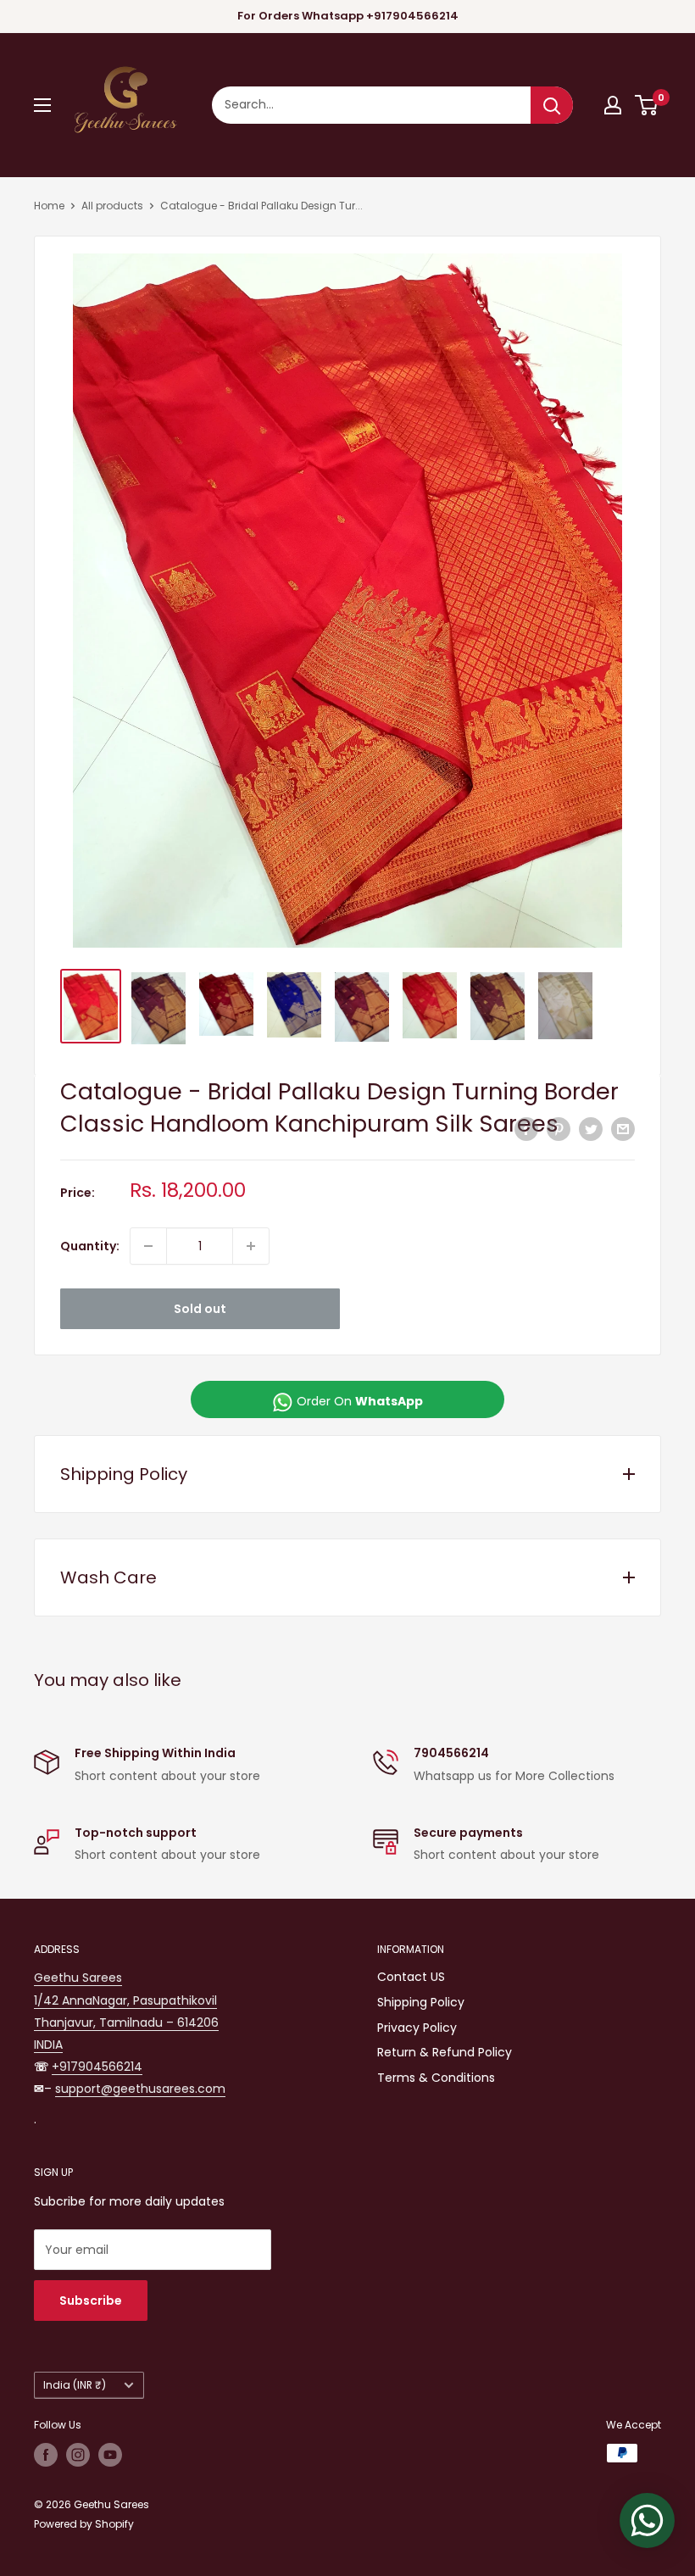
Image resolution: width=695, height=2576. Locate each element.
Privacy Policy (417, 2028)
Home (49, 206)
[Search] (552, 105)
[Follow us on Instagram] (78, 2455)
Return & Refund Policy (445, 2052)
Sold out (200, 1309)
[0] (647, 105)
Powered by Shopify (84, 2524)
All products (112, 206)
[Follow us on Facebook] (46, 2455)
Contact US (411, 1977)
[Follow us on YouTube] (110, 2455)
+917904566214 (97, 2067)
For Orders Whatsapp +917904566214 (348, 16)
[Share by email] (623, 1129)
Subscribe (91, 2301)
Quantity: (90, 1246)
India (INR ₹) (75, 2385)
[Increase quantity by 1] (251, 1246)
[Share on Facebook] (526, 1129)
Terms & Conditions (436, 2078)
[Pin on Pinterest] (559, 1129)
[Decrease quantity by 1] (148, 1246)
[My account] (613, 105)
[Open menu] (42, 105)
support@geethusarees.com (140, 2089)
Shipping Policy (421, 2002)
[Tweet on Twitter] (591, 1129)
